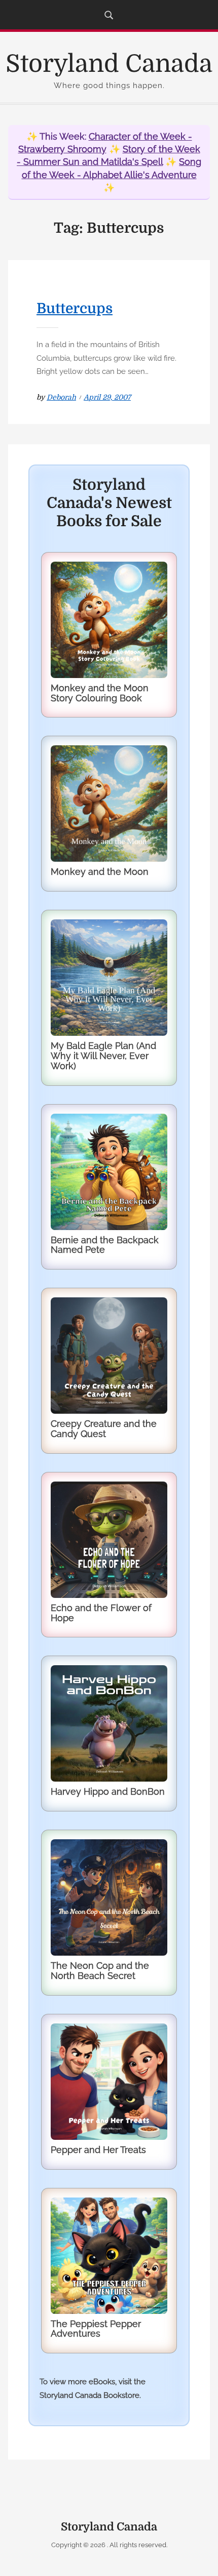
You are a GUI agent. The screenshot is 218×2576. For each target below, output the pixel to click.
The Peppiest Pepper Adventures (96, 2329)
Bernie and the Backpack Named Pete (105, 1245)
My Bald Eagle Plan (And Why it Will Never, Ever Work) (103, 1056)
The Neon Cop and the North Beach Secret (100, 1971)
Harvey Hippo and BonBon (108, 1791)
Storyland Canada (109, 64)
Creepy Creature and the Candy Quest (104, 1429)
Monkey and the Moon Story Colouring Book (100, 693)
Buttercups (75, 309)
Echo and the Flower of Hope (101, 1613)
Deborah (61, 397)
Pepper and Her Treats (98, 2150)
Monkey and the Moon (100, 872)
